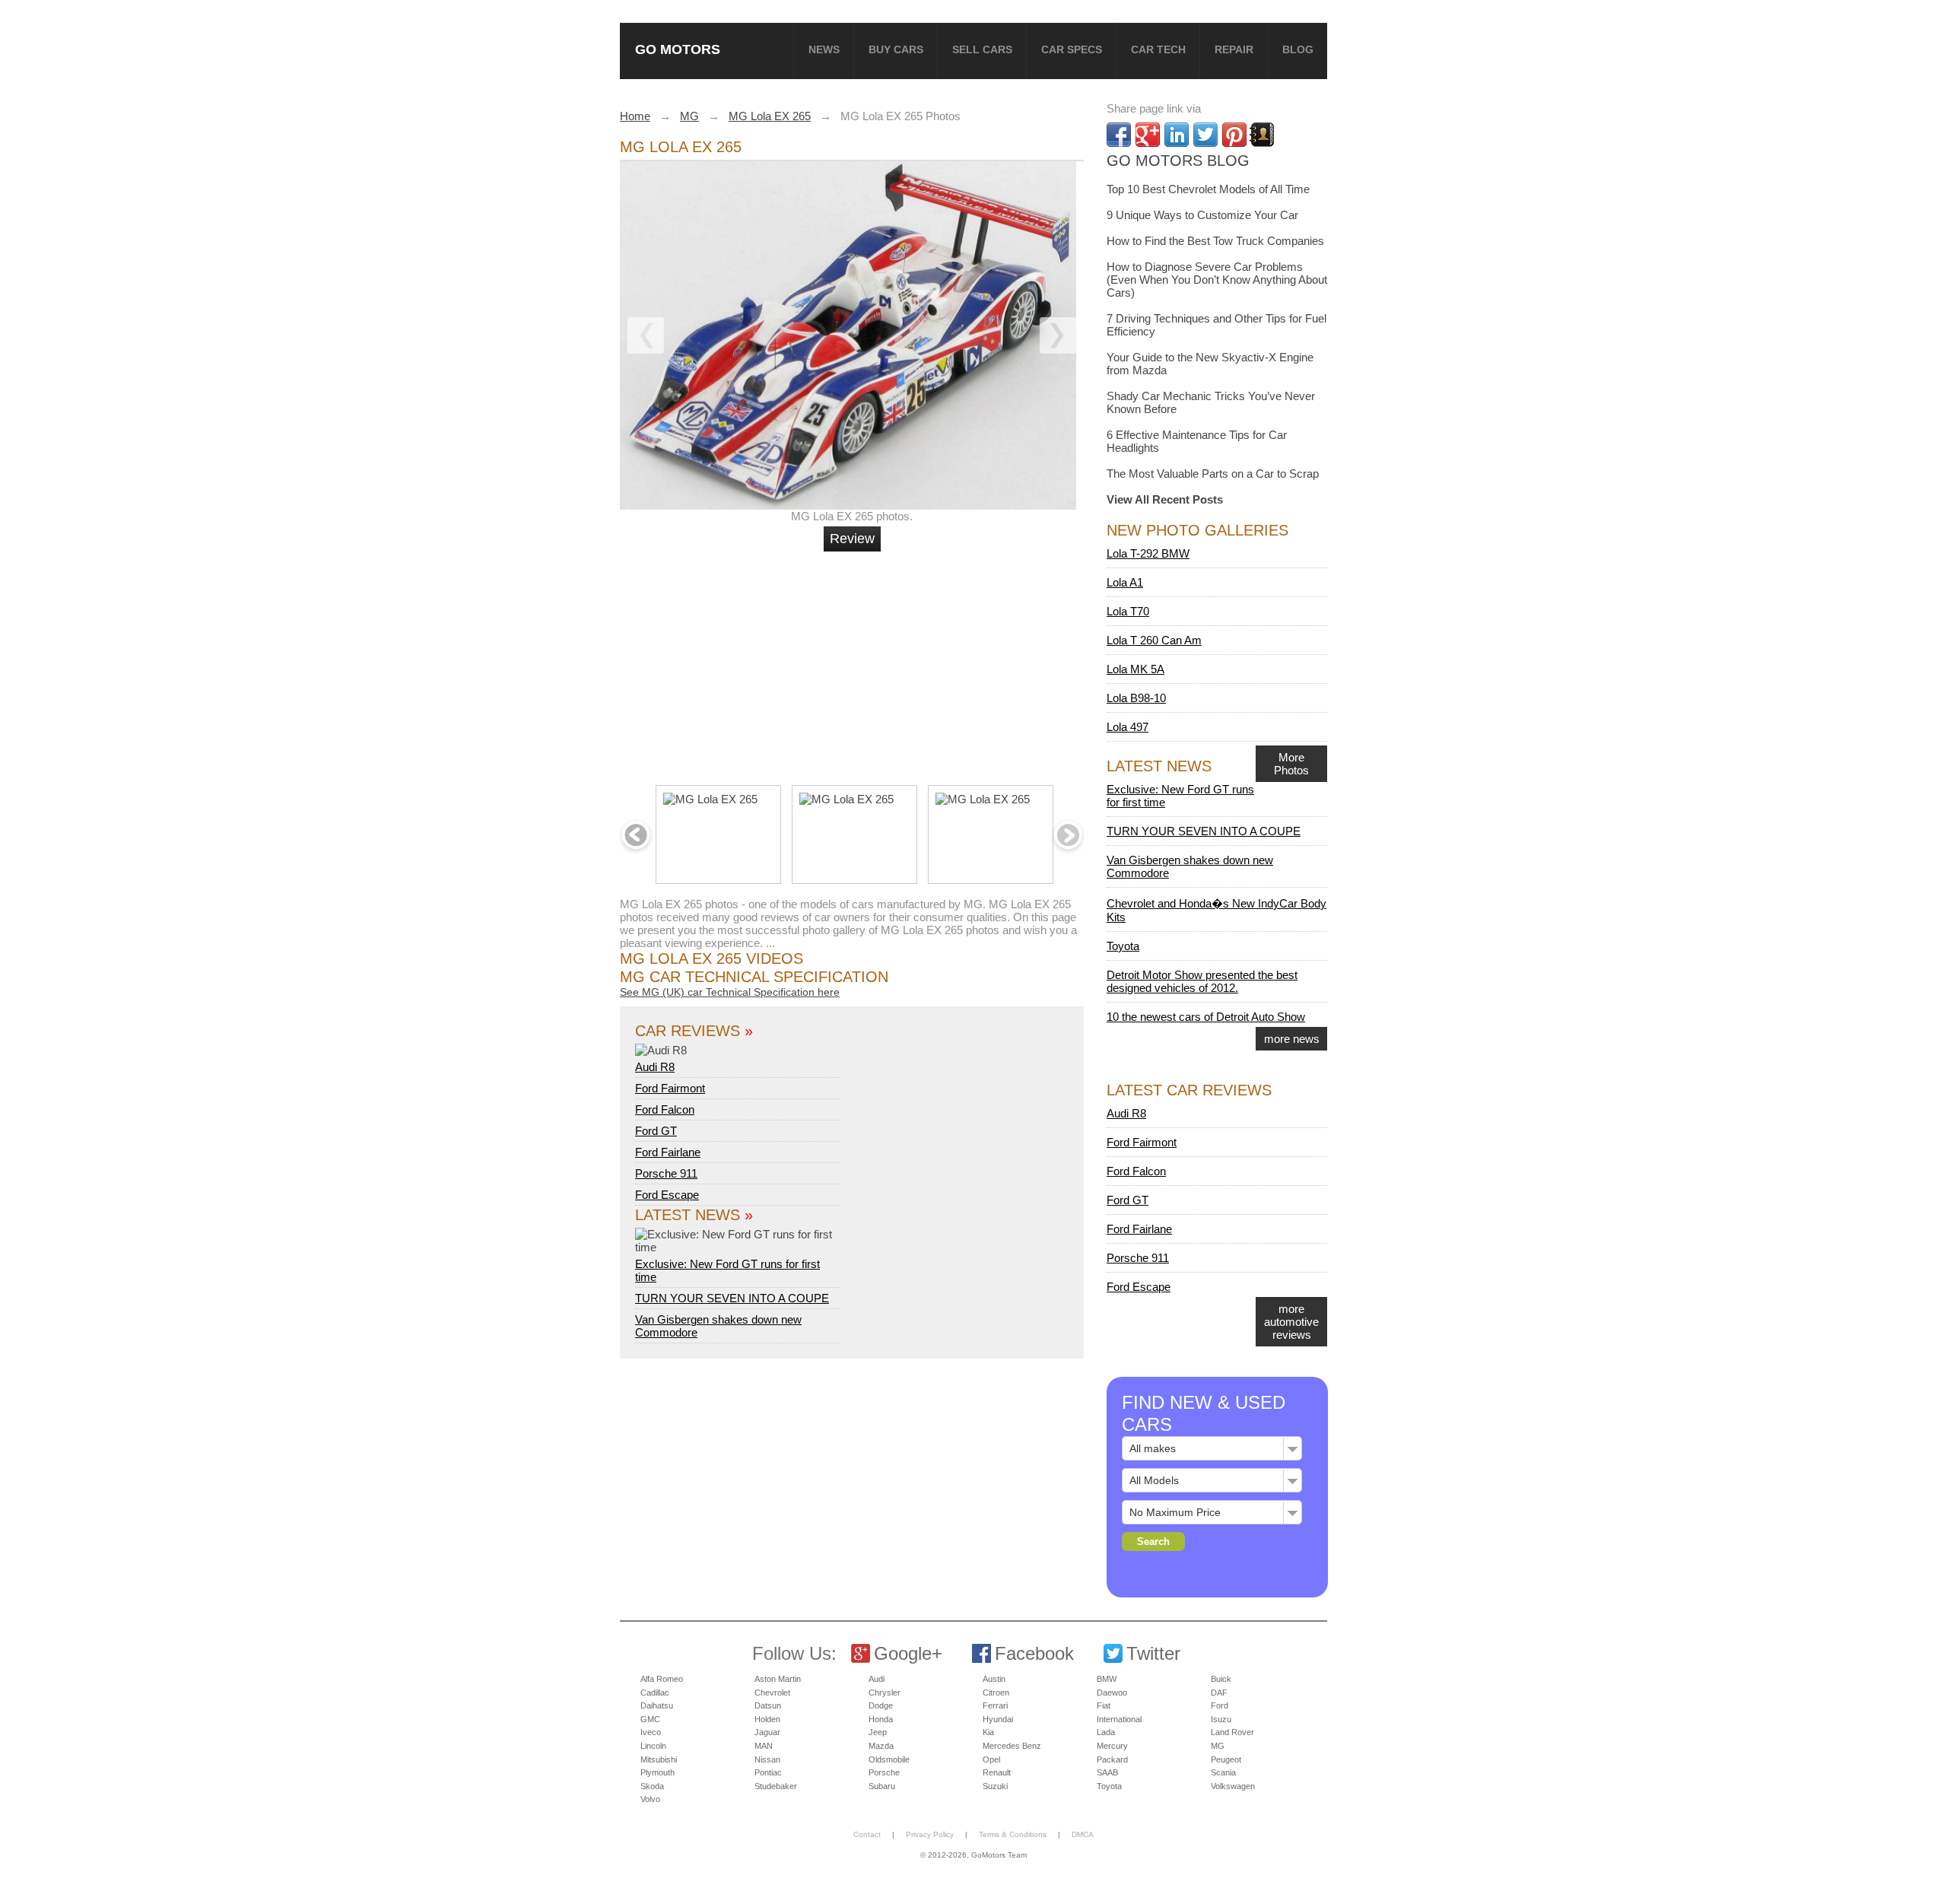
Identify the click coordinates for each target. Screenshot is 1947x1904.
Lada (1106, 1732)
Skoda (652, 1786)
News (824, 49)
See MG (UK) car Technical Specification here (730, 992)
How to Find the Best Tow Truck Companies (1215, 241)
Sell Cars (982, 49)
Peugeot (1226, 1759)
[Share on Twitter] (1205, 135)
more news (1292, 1039)
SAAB (1107, 1772)
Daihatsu (657, 1705)
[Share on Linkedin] (1177, 135)
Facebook (1034, 1653)
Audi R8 (655, 1067)
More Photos (1291, 764)
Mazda (881, 1746)
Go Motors (678, 49)
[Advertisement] (854, 662)
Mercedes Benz (1012, 1746)
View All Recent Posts (1165, 499)
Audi (877, 1679)
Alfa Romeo (662, 1679)
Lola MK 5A (1135, 669)
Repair (1234, 49)
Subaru (882, 1786)
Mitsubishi (659, 1759)
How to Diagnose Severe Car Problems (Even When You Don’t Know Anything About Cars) (1217, 280)
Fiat (1104, 1705)
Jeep (878, 1732)
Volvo (650, 1799)
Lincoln (653, 1746)
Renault (997, 1772)
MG (1218, 1746)
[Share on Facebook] (1119, 135)
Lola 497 (1128, 727)
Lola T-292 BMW (1148, 553)
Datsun (768, 1705)
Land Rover (1232, 1732)
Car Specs (1072, 49)
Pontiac (768, 1772)
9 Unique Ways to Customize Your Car (1202, 215)
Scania (1223, 1772)
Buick (1221, 1679)
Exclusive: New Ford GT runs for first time (727, 1270)
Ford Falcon (665, 1109)
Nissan (767, 1759)
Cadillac (655, 1693)
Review (852, 539)
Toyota (1123, 946)
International (1119, 1719)
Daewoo (1112, 1693)
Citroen (996, 1693)
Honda (881, 1719)
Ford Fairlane (668, 1152)
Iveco (651, 1732)
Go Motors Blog (1178, 161)
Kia (988, 1732)
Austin (994, 1679)
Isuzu (1221, 1719)
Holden (767, 1719)
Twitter (1153, 1653)
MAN (764, 1746)
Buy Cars (896, 49)
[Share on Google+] (1148, 135)
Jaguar (767, 1732)
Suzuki (995, 1786)
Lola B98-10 (1136, 698)
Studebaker (776, 1786)
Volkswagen (1233, 1786)
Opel (991, 1759)
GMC (650, 1719)
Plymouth (657, 1772)
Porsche (884, 1772)
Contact (867, 1834)
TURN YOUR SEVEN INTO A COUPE (732, 1298)
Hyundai (998, 1719)
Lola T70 (1128, 611)
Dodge (881, 1705)
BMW (1107, 1679)
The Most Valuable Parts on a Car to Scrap (1213, 474)
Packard (1112, 1759)
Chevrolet (772, 1693)
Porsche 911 (666, 1173)
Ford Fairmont (670, 1088)
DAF (1219, 1693)
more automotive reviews (1291, 1322)
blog (1298, 49)
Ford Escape (667, 1195)
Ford (1220, 1705)
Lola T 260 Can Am (1154, 640)
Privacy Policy (930, 1834)
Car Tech (1158, 49)
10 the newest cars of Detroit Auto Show (1206, 1017)
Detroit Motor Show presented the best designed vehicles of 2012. (1202, 981)
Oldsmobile (889, 1759)
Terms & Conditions (1013, 1834)
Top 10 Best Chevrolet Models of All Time (1208, 189)
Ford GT (656, 1131)
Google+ (908, 1653)
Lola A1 (1125, 582)
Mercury (1112, 1746)
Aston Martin (778, 1679)
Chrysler (885, 1693)
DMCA (1083, 1834)
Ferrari (995, 1705)
